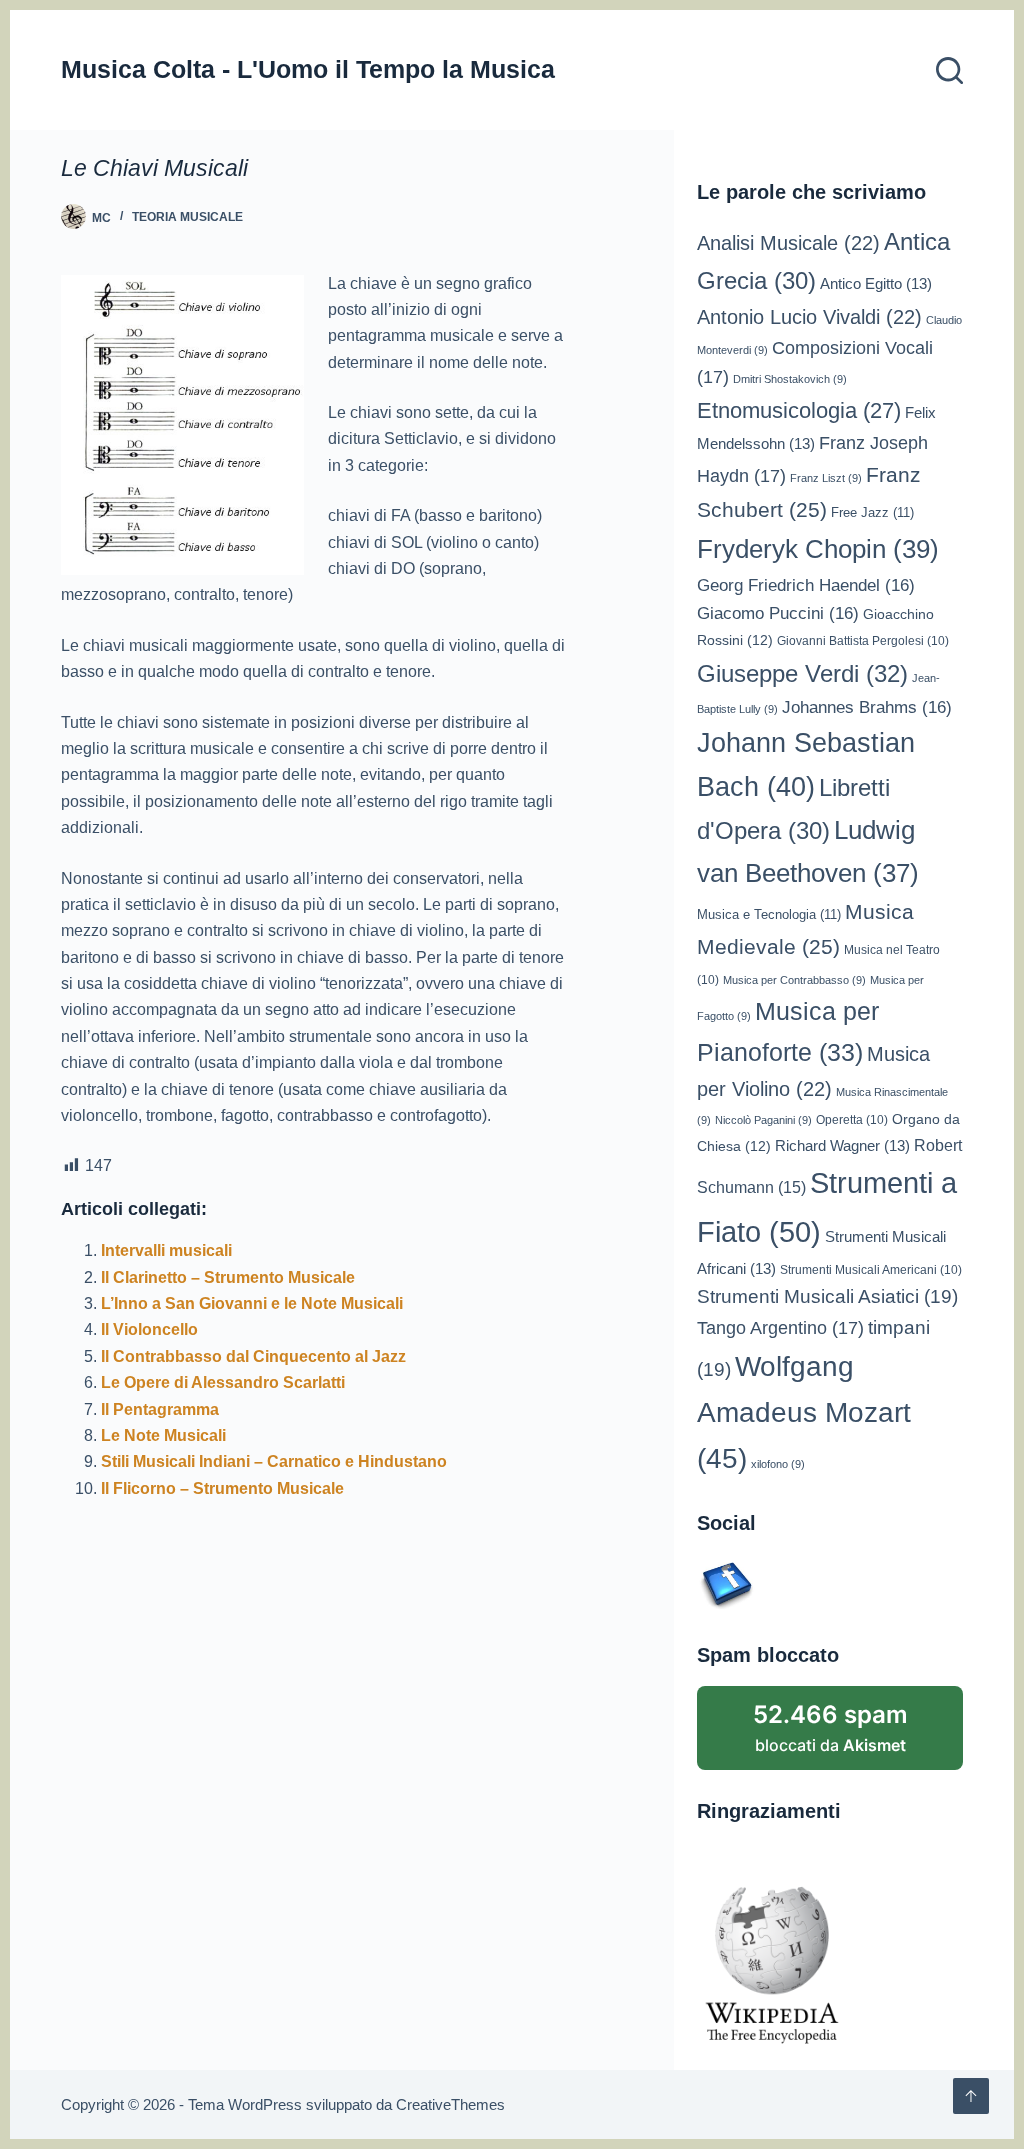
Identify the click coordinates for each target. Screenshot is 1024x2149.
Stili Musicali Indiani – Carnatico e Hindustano (274, 1461)
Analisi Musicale (788, 243)
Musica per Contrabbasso (794, 980)
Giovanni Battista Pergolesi (863, 640)
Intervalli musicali (166, 1250)
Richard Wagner (842, 1146)
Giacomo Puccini (778, 613)
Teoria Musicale (187, 217)
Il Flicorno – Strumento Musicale (222, 1488)
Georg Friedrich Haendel (806, 585)
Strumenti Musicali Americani (871, 1269)
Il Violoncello (149, 1329)
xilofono (778, 1464)
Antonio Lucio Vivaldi (809, 317)
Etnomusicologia (799, 410)
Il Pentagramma (160, 1409)
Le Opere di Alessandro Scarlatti (223, 1382)
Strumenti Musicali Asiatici (827, 1296)
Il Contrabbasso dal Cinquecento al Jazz (253, 1356)
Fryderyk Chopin (818, 549)
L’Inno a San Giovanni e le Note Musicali (252, 1303)
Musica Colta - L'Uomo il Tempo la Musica (308, 69)
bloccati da (830, 1727)
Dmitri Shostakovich (790, 379)
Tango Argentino (780, 1328)
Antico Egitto (876, 284)
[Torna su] (971, 2096)
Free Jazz (872, 512)
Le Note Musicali (163, 1435)
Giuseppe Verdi (802, 673)
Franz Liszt (826, 478)
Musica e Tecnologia (769, 914)
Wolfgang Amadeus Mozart (804, 1412)
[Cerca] (949, 70)
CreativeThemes (450, 2104)
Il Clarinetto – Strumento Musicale (228, 1277)
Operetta (852, 1119)
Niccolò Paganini (763, 1120)
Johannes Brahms (867, 707)
